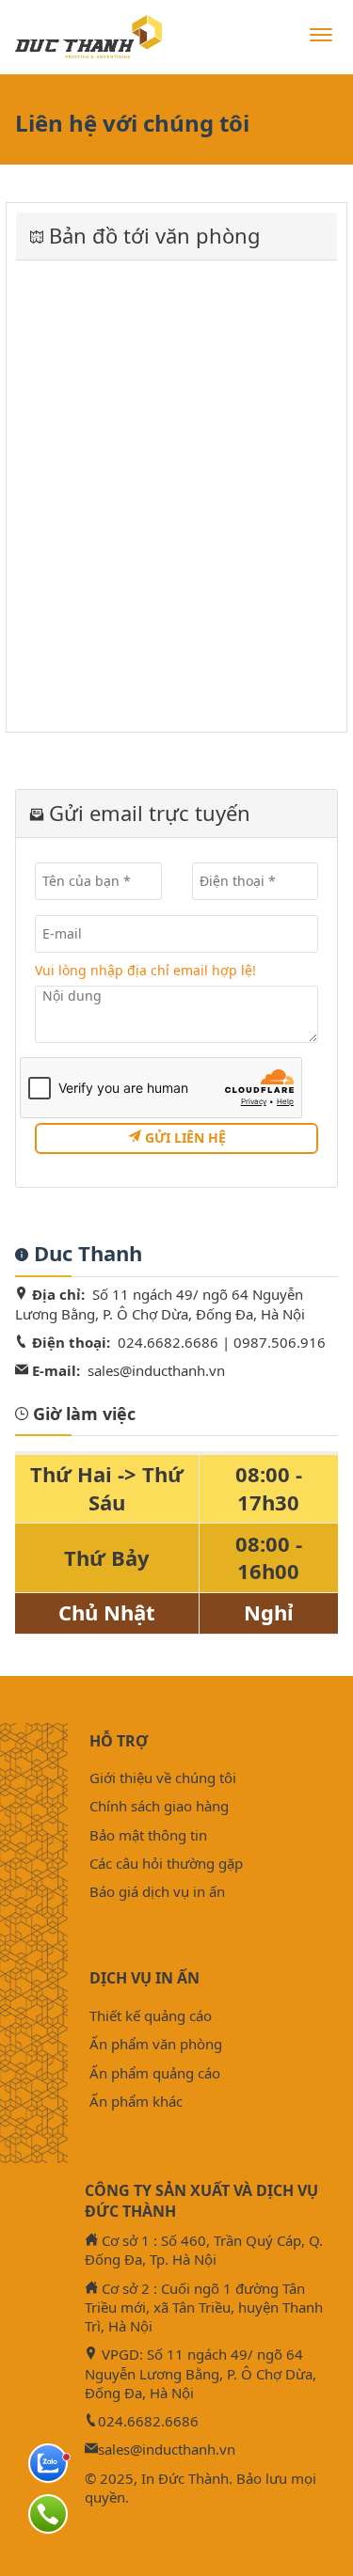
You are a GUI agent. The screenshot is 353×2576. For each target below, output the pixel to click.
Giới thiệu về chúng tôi (163, 1778)
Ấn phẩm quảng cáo (155, 2073)
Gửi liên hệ (184, 1138)
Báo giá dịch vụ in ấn (157, 1891)
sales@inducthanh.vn (156, 1370)
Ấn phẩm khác (136, 2101)
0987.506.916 (280, 1342)
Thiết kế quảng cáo (151, 2015)
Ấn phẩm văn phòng (156, 2044)
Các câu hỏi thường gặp (166, 1863)
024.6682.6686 (168, 1342)
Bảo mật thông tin (148, 1835)
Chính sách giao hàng (159, 1806)
